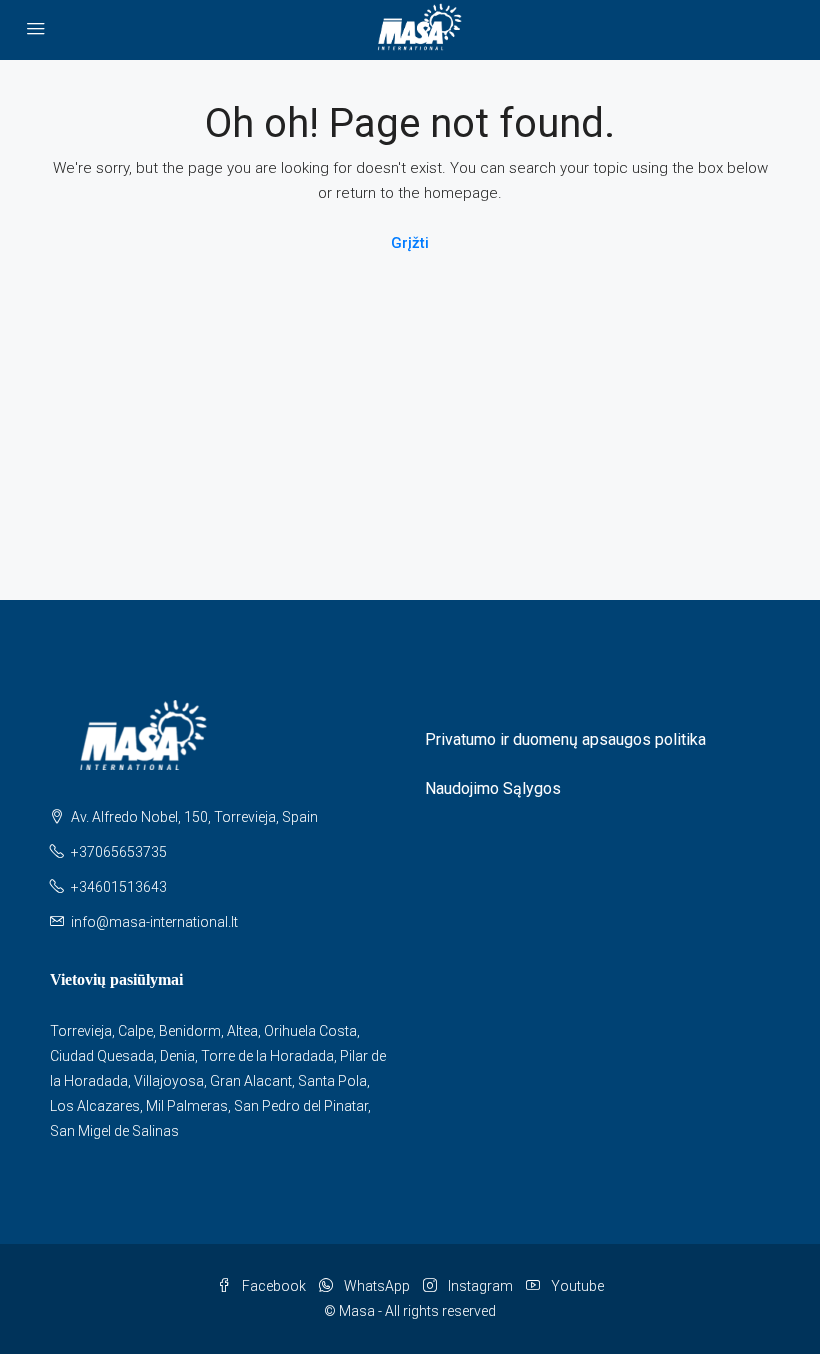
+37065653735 (119, 852)
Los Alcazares (95, 1106)
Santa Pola (332, 1081)
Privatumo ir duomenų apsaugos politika (565, 739)
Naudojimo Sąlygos (493, 788)
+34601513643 (119, 887)
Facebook (274, 1286)
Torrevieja (81, 1031)
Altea (242, 1031)
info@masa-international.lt (154, 922)
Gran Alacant (251, 1081)
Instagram (480, 1286)
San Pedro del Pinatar (301, 1106)
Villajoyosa (169, 1081)
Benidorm (190, 1031)
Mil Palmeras (187, 1106)
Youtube (576, 1286)
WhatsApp (377, 1286)
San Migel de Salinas (114, 1131)
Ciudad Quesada (102, 1056)
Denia (177, 1056)
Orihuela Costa (310, 1031)
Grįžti (410, 243)
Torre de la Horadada (267, 1056)
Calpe (135, 1031)
